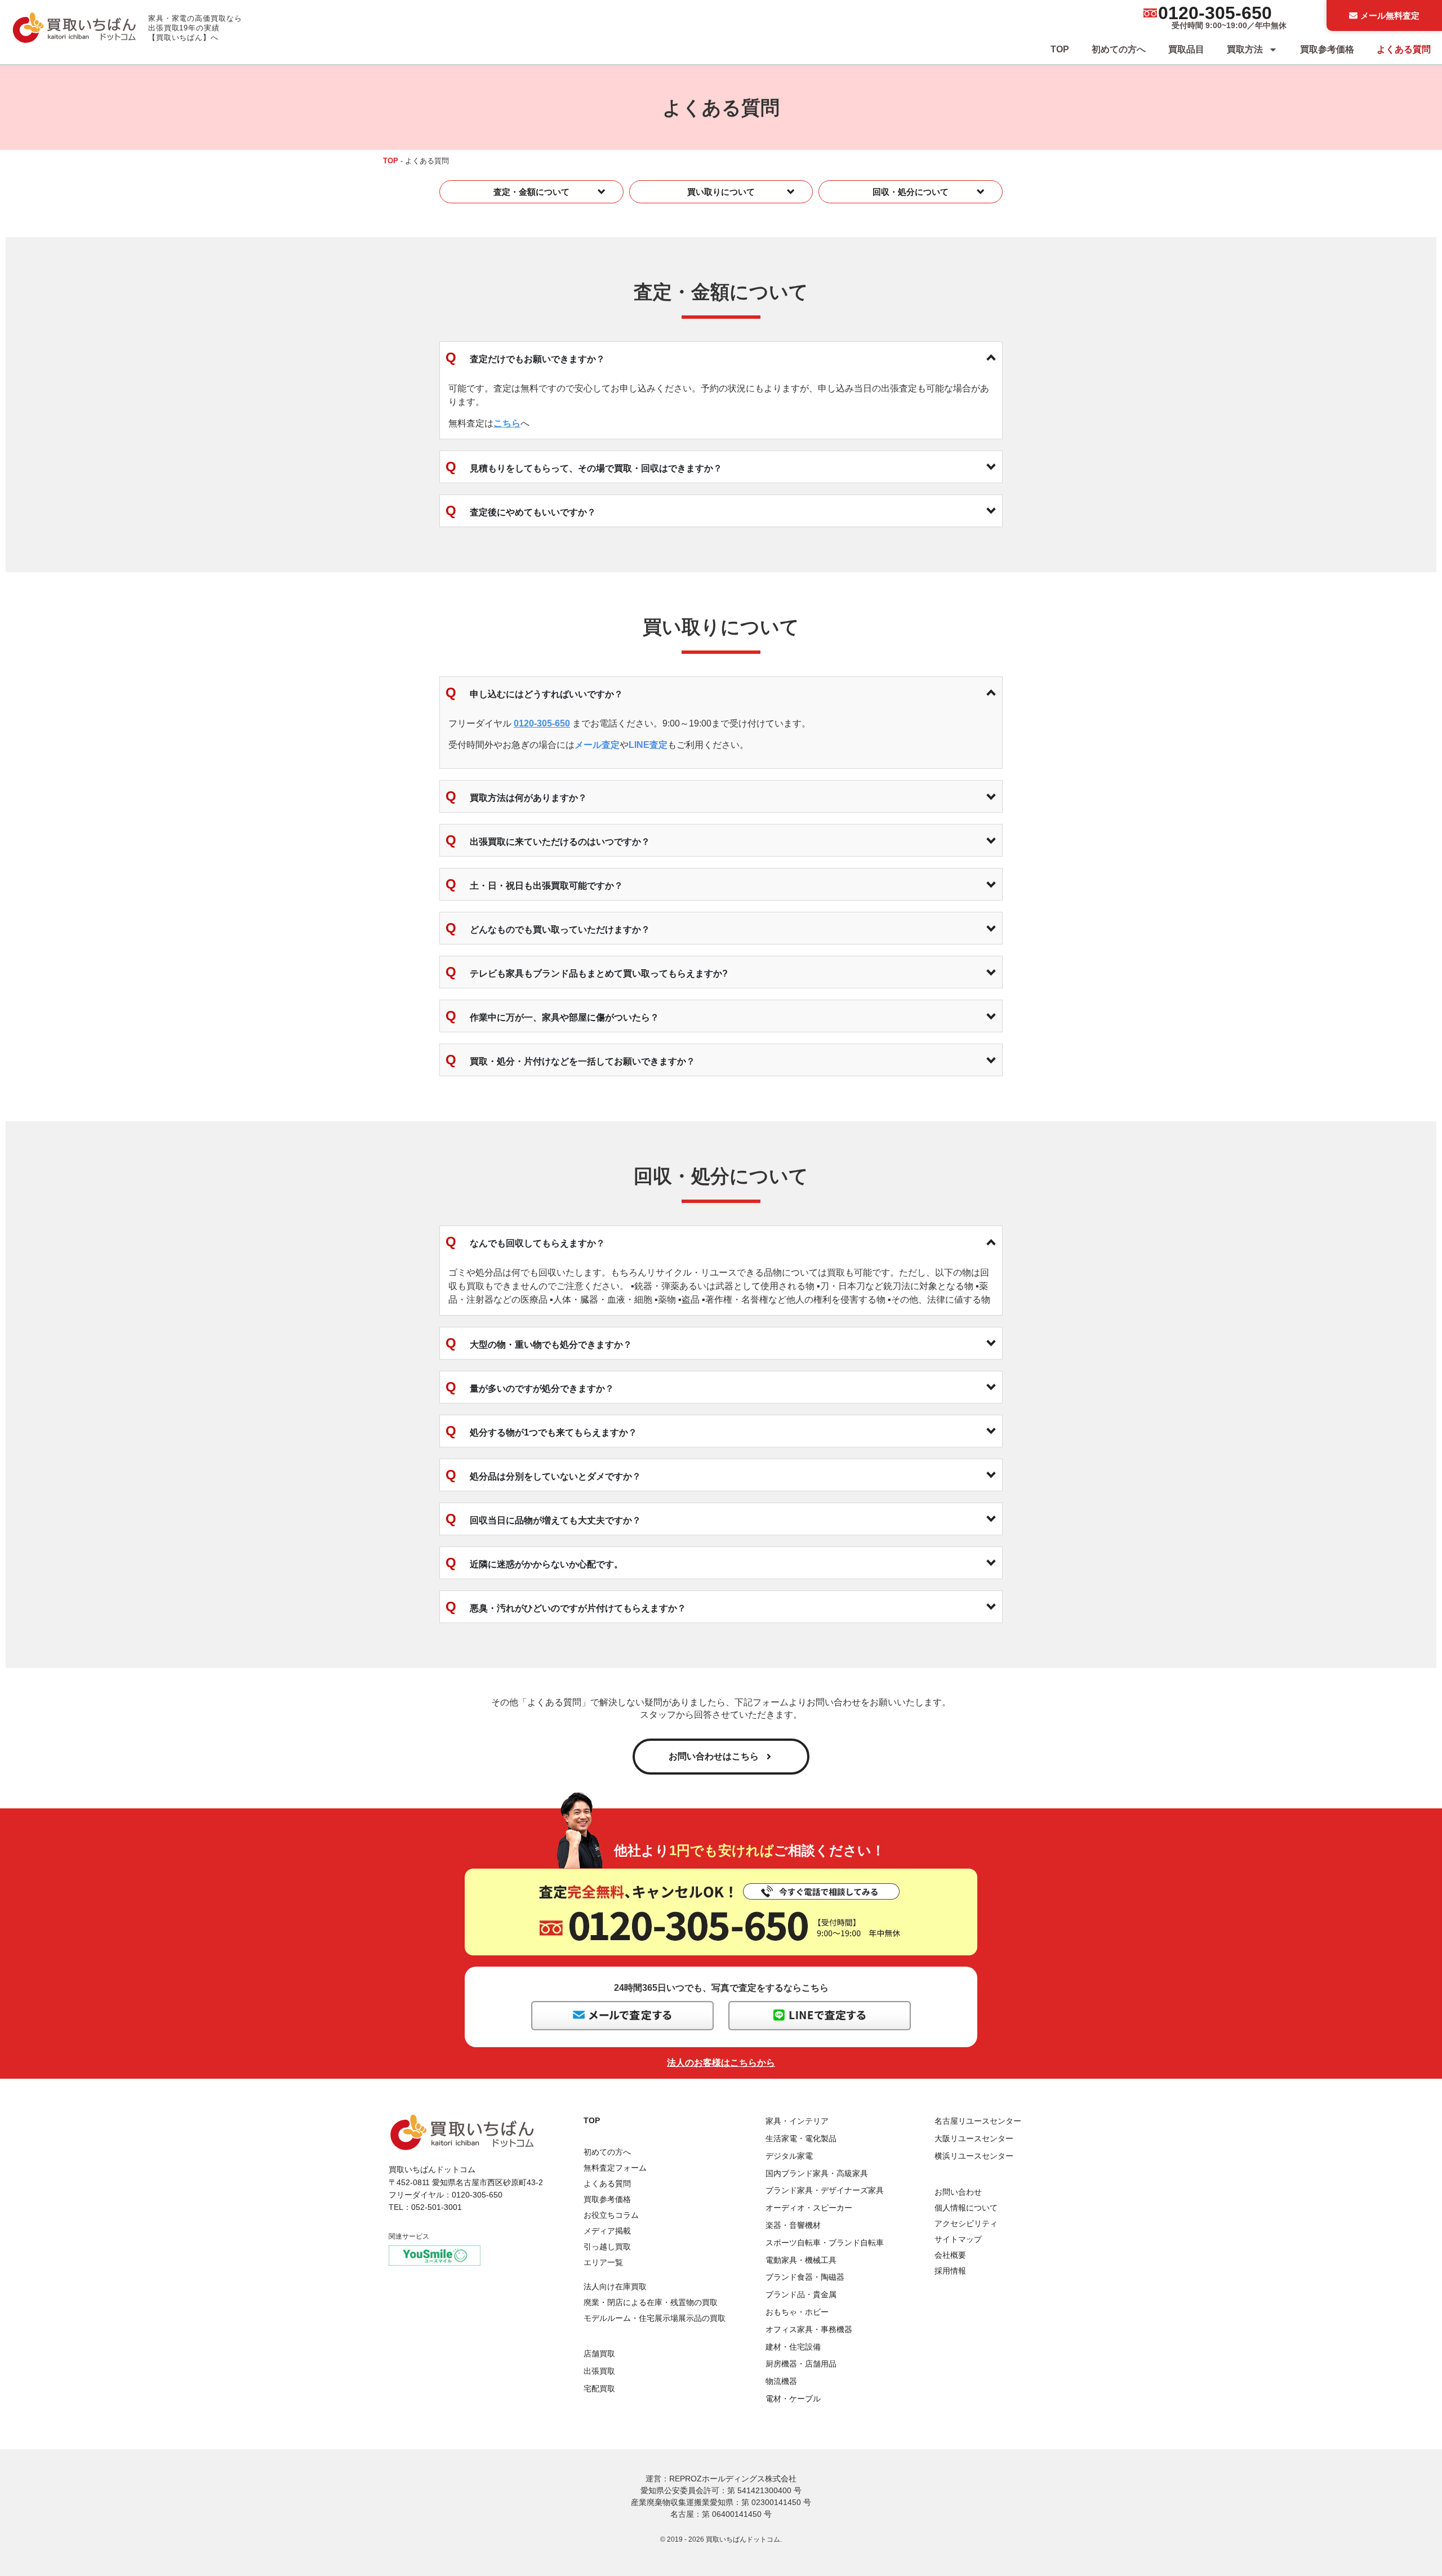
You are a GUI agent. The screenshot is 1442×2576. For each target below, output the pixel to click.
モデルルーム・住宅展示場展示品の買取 (655, 2318)
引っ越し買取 (607, 2247)
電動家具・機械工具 (801, 2260)
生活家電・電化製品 (801, 2138)
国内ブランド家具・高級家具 (817, 2173)
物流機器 (781, 2381)
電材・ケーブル (793, 2399)
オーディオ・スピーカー (809, 2208)
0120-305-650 (1215, 13)
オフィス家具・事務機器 (809, 2329)
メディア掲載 (607, 2231)
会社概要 (950, 2255)
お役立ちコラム (611, 2215)
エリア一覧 (603, 2262)
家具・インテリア (797, 2121)
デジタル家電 (789, 2156)
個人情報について (966, 2208)
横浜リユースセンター (974, 2156)
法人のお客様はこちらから (721, 2063)
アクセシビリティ (966, 2223)
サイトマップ (958, 2239)
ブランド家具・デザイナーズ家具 (825, 2190)
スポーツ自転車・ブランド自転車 (825, 2243)
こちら (507, 423)
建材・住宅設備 (793, 2347)
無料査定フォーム (615, 2168)
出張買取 (599, 2371)
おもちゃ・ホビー (797, 2312)
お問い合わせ (958, 2192)
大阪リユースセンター (974, 2138)
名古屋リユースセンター (978, 2121)
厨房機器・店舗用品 (801, 2364)
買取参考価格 (1327, 49)
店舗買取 (599, 2354)
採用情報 (950, 2271)
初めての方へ (1119, 49)
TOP (1060, 49)
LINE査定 (648, 745)
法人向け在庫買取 (615, 2287)
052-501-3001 (437, 2207)
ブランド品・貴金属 (801, 2294)
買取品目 (1186, 49)
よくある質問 (1404, 49)
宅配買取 (599, 2388)
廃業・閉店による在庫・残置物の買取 (651, 2302)
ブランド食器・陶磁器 (805, 2277)
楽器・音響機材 (793, 2225)
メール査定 (597, 745)
